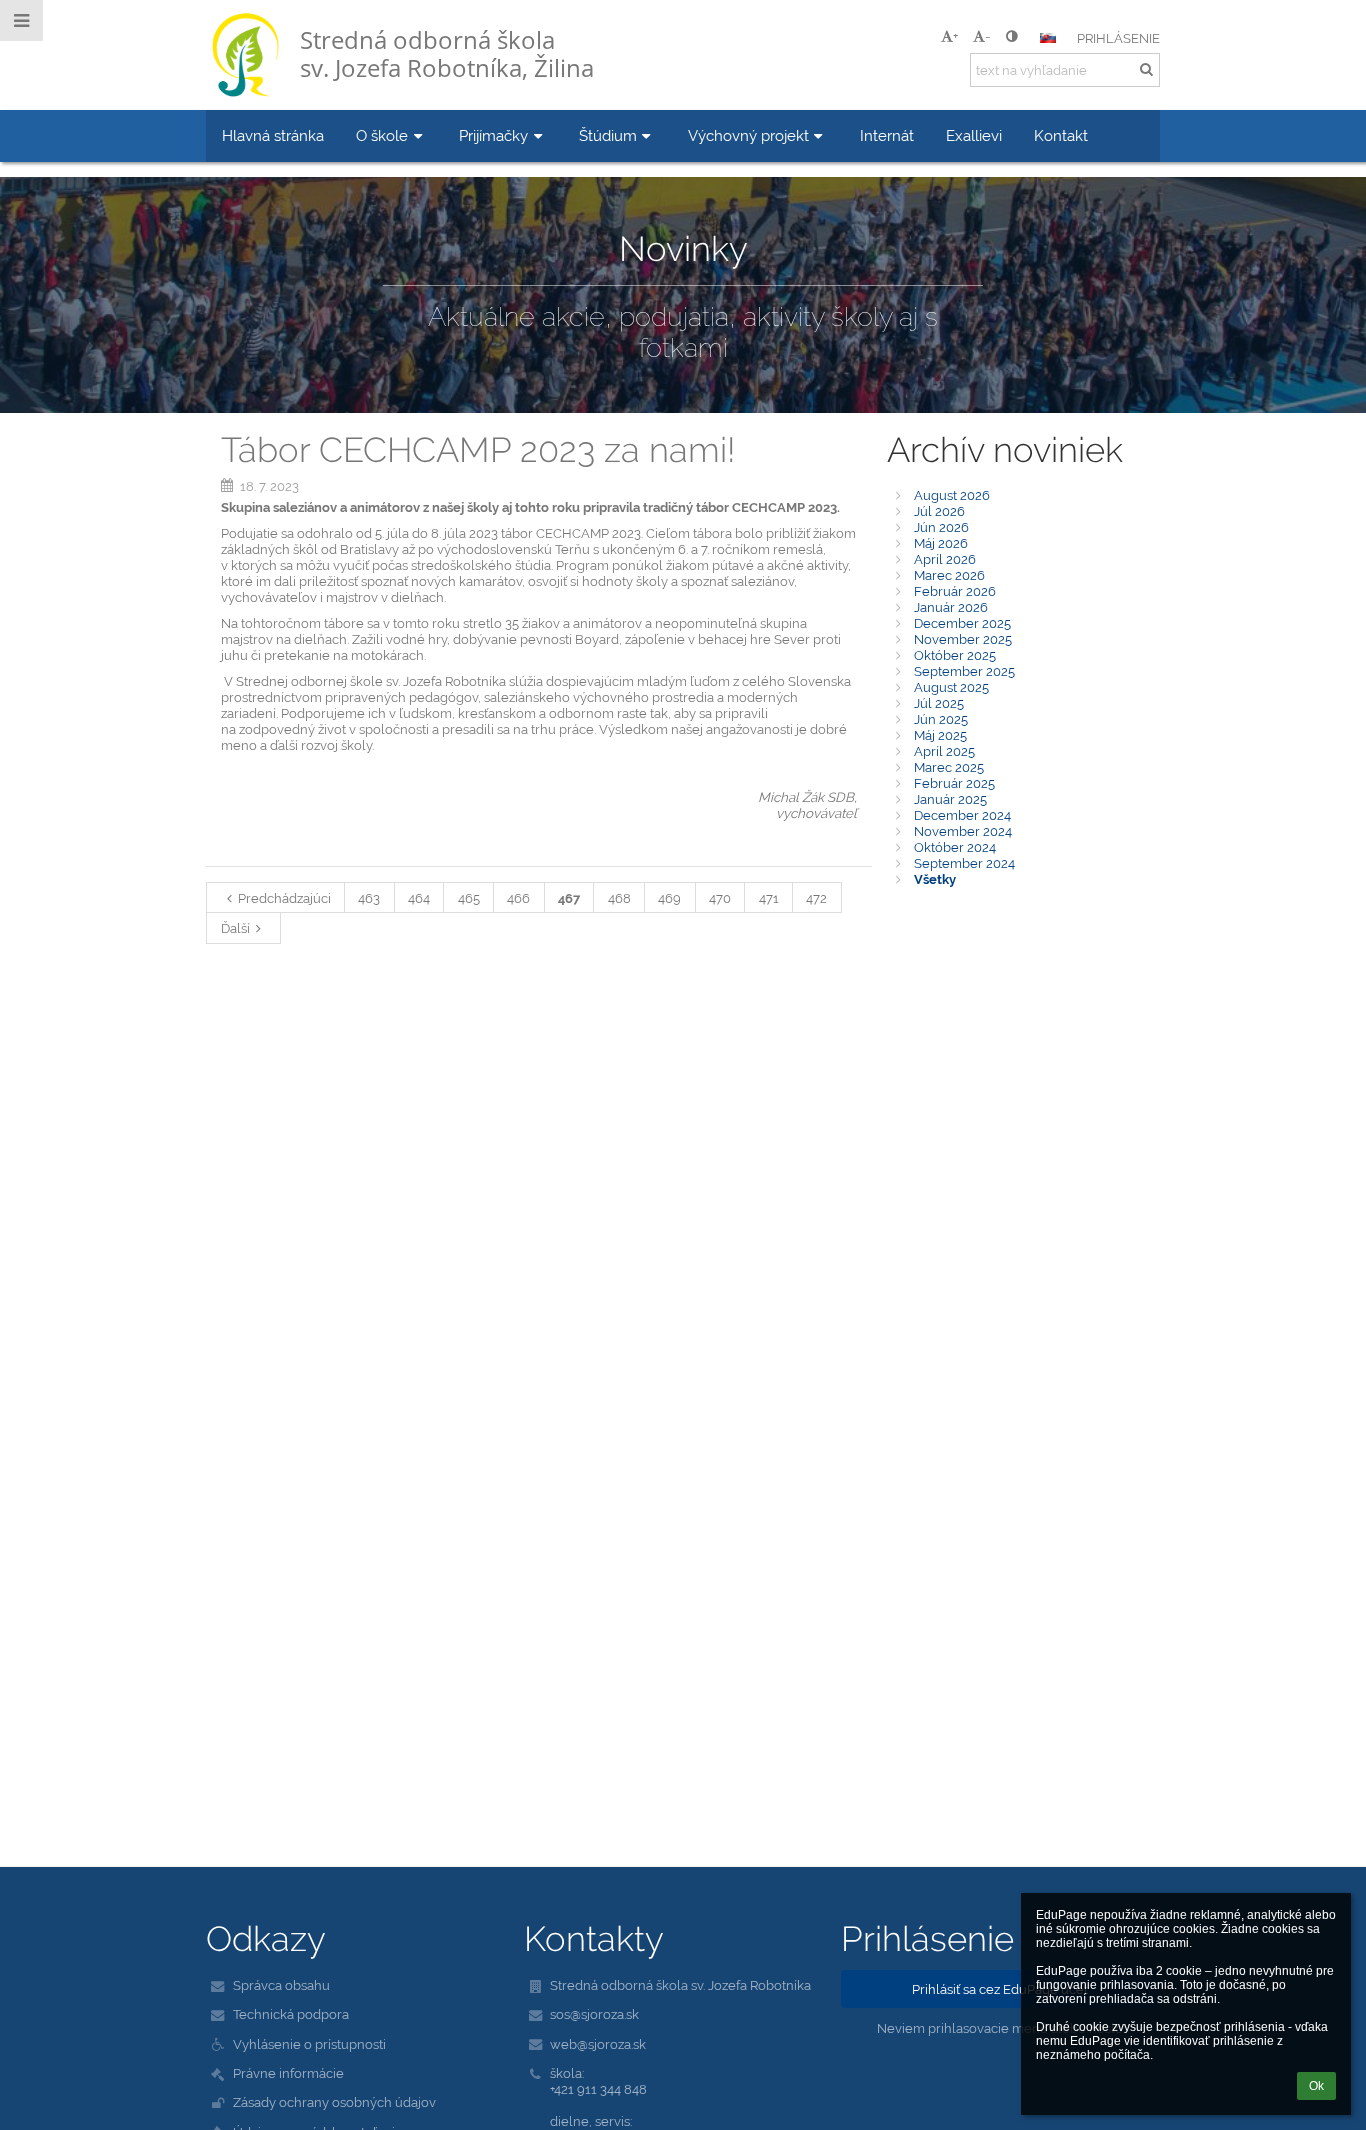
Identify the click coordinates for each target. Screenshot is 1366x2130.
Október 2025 (955, 655)
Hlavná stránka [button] (273, 135)
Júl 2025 (939, 703)
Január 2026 (951, 607)
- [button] (987, 36)
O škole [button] (382, 135)
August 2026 (952, 495)
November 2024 (963, 831)
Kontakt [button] (1061, 135)
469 (669, 898)
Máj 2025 (940, 735)
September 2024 (964, 863)
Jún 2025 (941, 719)
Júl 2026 (939, 511)
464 (419, 898)
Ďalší (235, 928)
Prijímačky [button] (493, 135)
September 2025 (964, 671)
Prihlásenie (1118, 38)
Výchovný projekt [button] (748, 135)
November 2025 (963, 639)
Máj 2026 (941, 543)
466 (518, 898)
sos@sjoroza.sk (594, 2014)
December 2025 (962, 623)
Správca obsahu (281, 1985)
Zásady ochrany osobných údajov (334, 2102)
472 (816, 898)
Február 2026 (955, 591)
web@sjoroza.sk (598, 2044)
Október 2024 (955, 847)
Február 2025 (954, 783)
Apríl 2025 (944, 751)
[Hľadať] (1146, 69)
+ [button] (955, 36)
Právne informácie (288, 2073)
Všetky (935, 879)
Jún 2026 (941, 527)
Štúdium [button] (608, 135)
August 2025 (951, 687)
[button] (1011, 36)
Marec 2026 (949, 575)
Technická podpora (291, 2014)
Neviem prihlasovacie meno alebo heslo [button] (1000, 2028)
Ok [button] (1316, 2086)
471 (769, 898)
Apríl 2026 (945, 559)
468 (619, 898)
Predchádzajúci (284, 898)
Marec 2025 (949, 767)
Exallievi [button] (974, 135)
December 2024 (962, 815)
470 (720, 898)
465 (469, 898)
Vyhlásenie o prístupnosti (309, 2044)
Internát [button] (887, 135)
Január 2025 (950, 799)
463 (369, 898)
